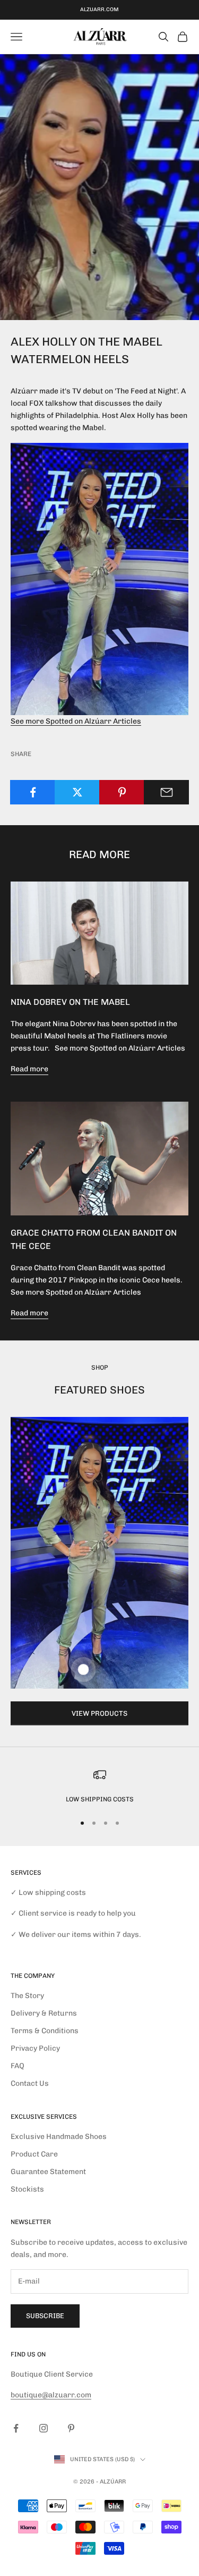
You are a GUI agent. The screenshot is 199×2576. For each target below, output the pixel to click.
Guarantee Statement (48, 2172)
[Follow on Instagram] (44, 2428)
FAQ (18, 2066)
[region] (99, 1786)
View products (99, 1713)
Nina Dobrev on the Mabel (70, 1002)
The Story (27, 1996)
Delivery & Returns (44, 2013)
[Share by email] (166, 792)
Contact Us (30, 2083)
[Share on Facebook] (33, 792)
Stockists (27, 2189)
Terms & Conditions (45, 2031)
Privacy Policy (35, 2048)
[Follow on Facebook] (16, 2428)
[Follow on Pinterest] (71, 2428)
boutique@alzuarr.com (51, 2395)
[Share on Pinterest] (122, 792)
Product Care (34, 2154)
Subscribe (45, 2316)
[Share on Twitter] (77, 792)
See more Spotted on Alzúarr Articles (76, 721)
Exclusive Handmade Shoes (59, 2137)
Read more (29, 1069)
